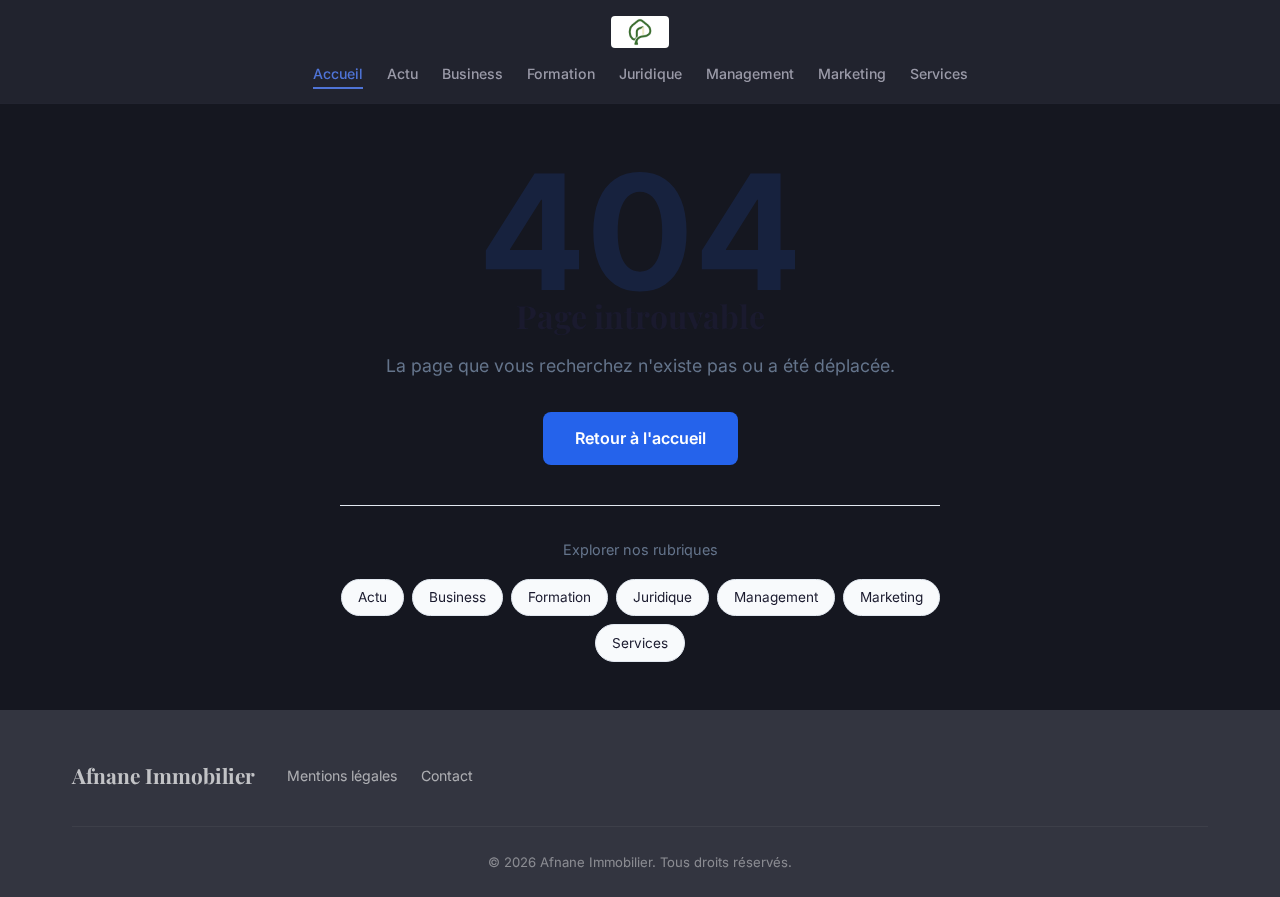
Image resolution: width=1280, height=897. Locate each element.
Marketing (852, 73)
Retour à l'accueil (640, 438)
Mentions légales (342, 775)
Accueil (338, 73)
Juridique (650, 73)
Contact (447, 775)
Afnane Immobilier (163, 775)
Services (939, 73)
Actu (402, 73)
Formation (561, 73)
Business (472, 73)
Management (750, 73)
